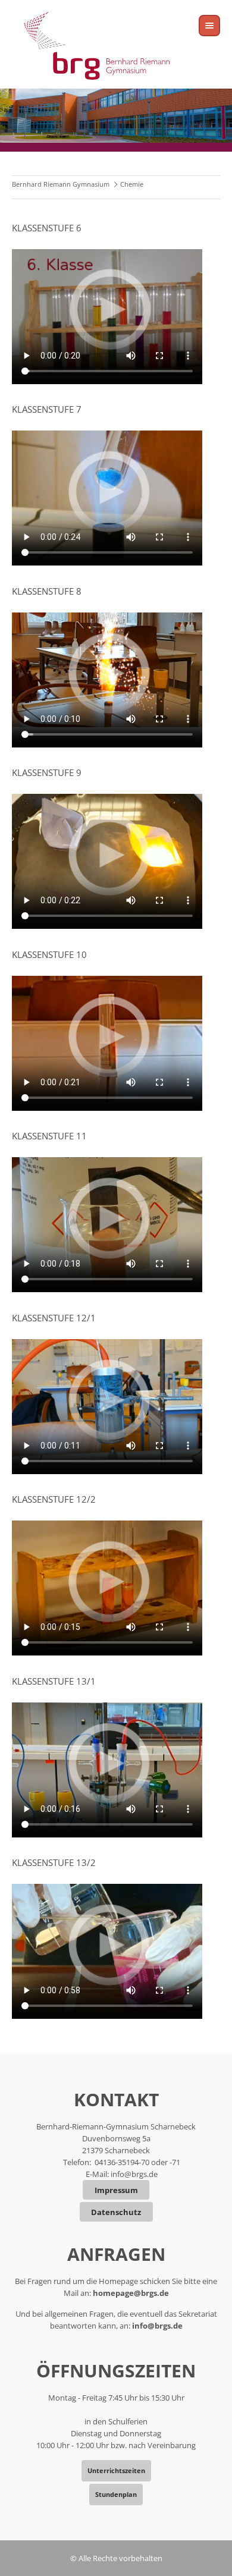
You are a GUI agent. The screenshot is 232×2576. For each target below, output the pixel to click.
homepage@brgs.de (131, 2293)
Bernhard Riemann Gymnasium (61, 184)
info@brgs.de (134, 2174)
